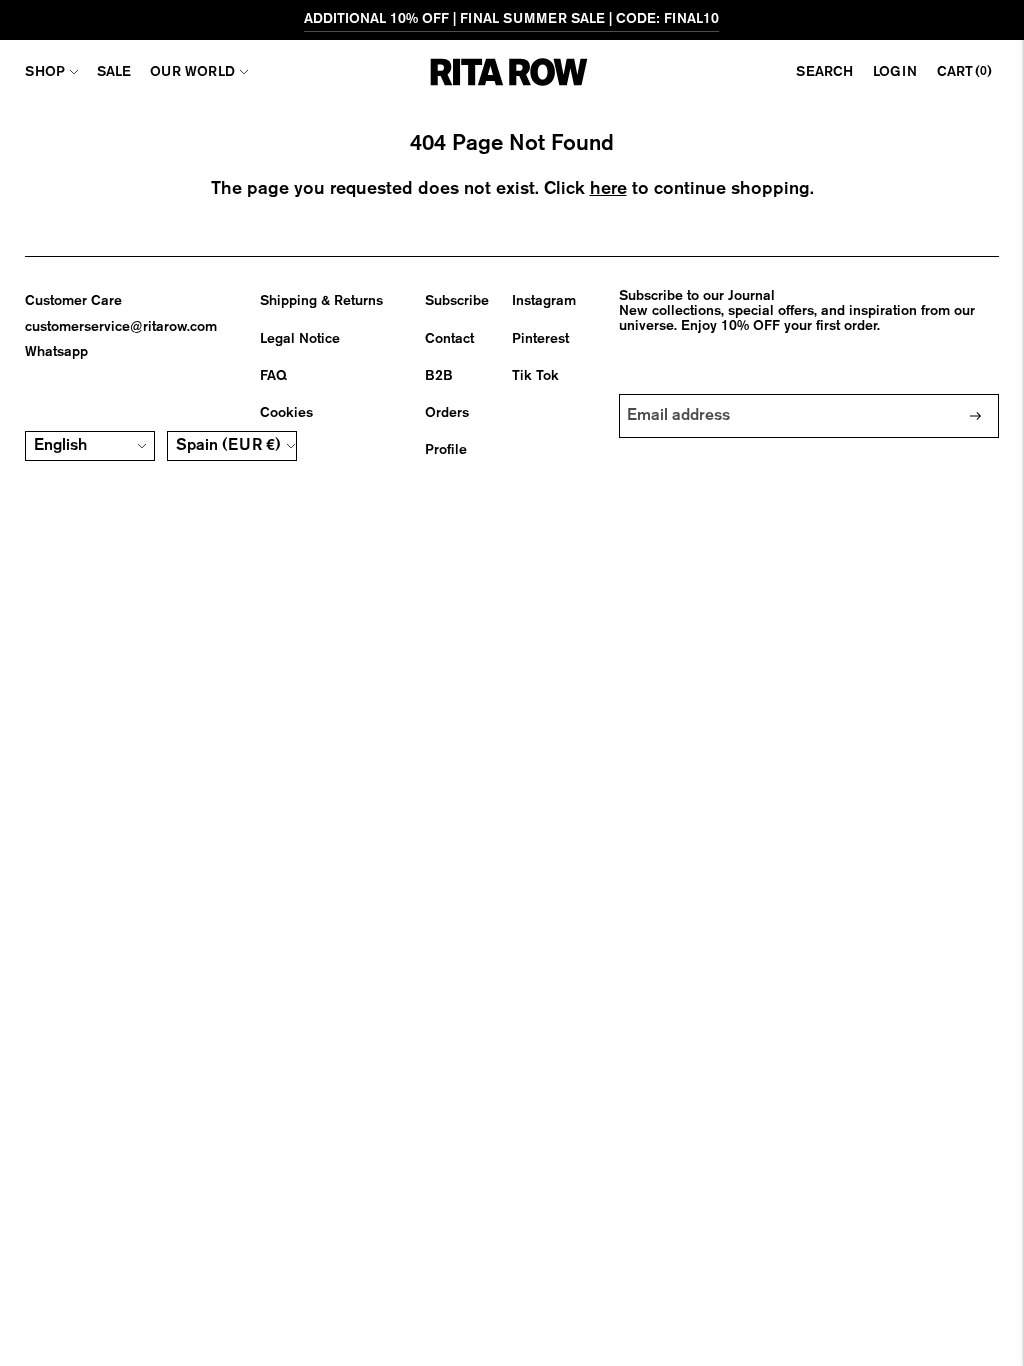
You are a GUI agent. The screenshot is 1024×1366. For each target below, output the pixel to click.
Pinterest (540, 339)
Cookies (286, 413)
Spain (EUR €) (228, 446)
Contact (449, 339)
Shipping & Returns (321, 301)
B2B (439, 376)
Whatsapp (56, 352)
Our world (192, 72)
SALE (114, 72)
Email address (680, 394)
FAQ (273, 376)
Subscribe (457, 301)
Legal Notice (300, 339)
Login (895, 72)
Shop (45, 72)
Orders (447, 413)
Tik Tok (535, 376)
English (60, 446)
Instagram (544, 301)
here (608, 189)
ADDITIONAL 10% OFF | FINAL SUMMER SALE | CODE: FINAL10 (511, 19)
